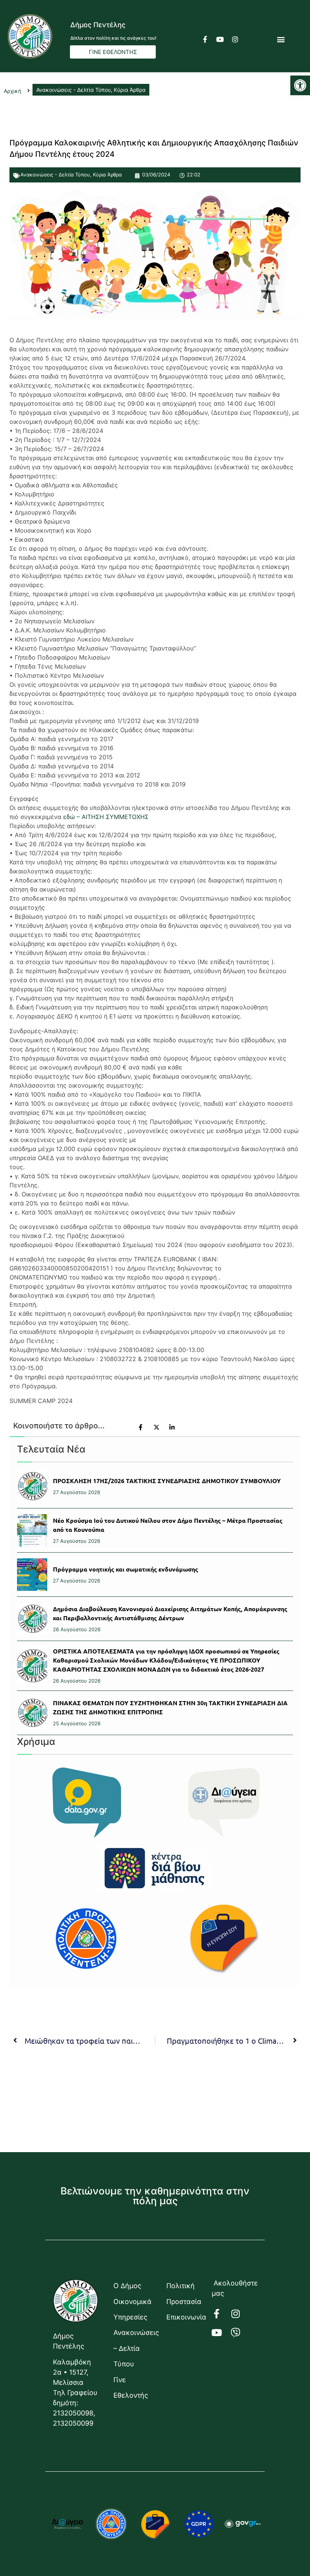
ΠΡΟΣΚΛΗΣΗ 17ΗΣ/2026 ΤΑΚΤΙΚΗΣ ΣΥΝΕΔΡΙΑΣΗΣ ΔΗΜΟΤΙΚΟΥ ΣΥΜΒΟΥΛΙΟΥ (167, 1481)
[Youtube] (220, 39)
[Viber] (240, 2333)
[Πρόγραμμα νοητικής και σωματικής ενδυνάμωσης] (32, 1575)
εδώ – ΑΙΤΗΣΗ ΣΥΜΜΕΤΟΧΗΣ (106, 817)
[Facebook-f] (205, 39)
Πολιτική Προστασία (184, 2293)
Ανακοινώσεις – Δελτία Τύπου (132, 2348)
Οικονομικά (132, 2302)
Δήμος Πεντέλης (98, 25)
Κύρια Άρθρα (107, 175)
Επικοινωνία (185, 2317)
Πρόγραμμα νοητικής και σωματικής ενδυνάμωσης (126, 1569)
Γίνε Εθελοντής (131, 2387)
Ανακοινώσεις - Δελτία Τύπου (55, 175)
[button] (300, 85)
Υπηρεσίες (130, 2317)
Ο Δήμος (127, 2286)
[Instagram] (235, 39)
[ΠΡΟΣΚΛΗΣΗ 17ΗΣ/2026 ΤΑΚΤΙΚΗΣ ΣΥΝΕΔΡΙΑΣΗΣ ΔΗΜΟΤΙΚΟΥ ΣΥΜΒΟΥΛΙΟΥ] (32, 1486)
